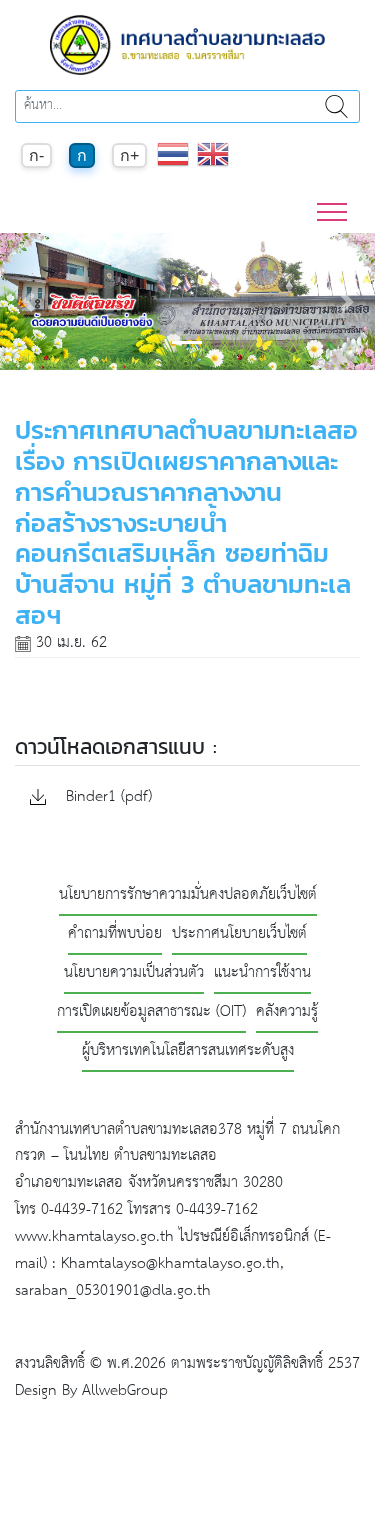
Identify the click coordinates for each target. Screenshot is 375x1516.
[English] (213, 164)
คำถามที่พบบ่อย (115, 934)
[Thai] (173, 164)
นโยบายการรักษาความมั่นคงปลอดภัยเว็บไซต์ (188, 895)
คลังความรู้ (287, 1012)
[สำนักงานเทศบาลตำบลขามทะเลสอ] (188, 44)
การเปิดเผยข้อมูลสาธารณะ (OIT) (151, 1012)
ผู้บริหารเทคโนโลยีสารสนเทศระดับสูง (188, 1051)
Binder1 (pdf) (106, 797)
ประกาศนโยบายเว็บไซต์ (239, 934)
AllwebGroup (125, 1390)
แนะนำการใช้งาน (262, 973)
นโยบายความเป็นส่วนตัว (134, 973)
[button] (28, 302)
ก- (36, 155)
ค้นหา (336, 106)
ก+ (129, 155)
